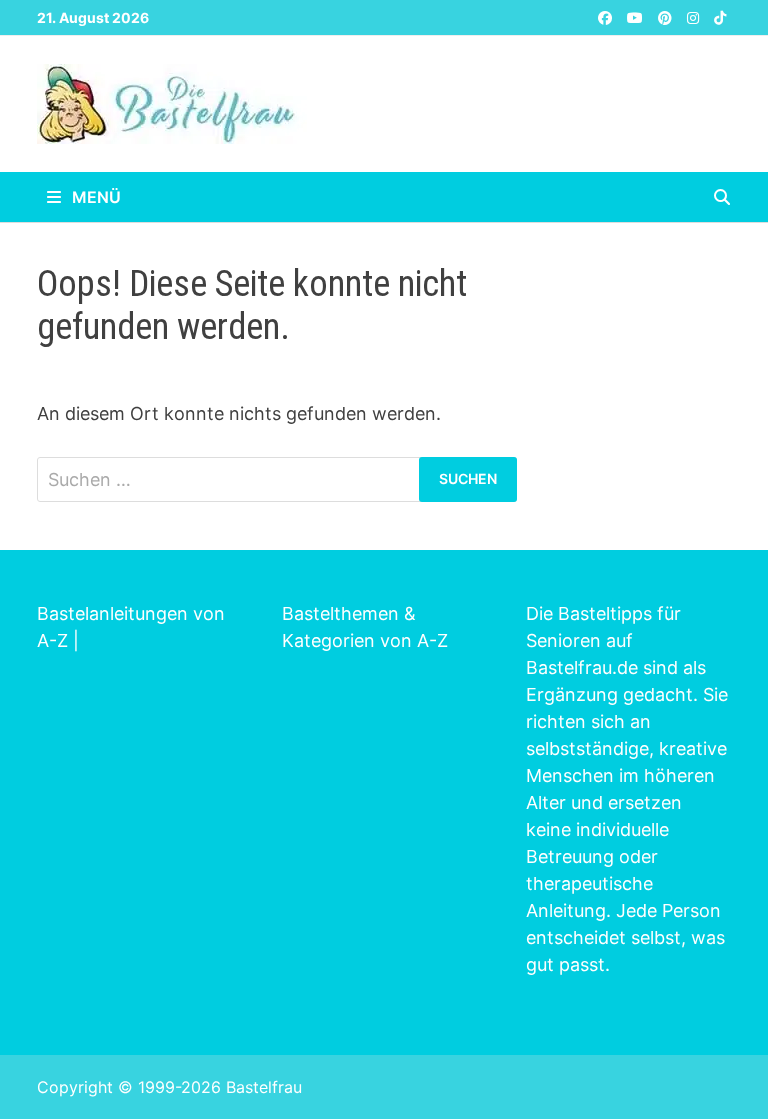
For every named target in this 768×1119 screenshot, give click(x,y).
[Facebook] (607, 16)
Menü (94, 197)
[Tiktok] (720, 16)
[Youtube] (637, 16)
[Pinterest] (667, 16)
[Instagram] (695, 16)
